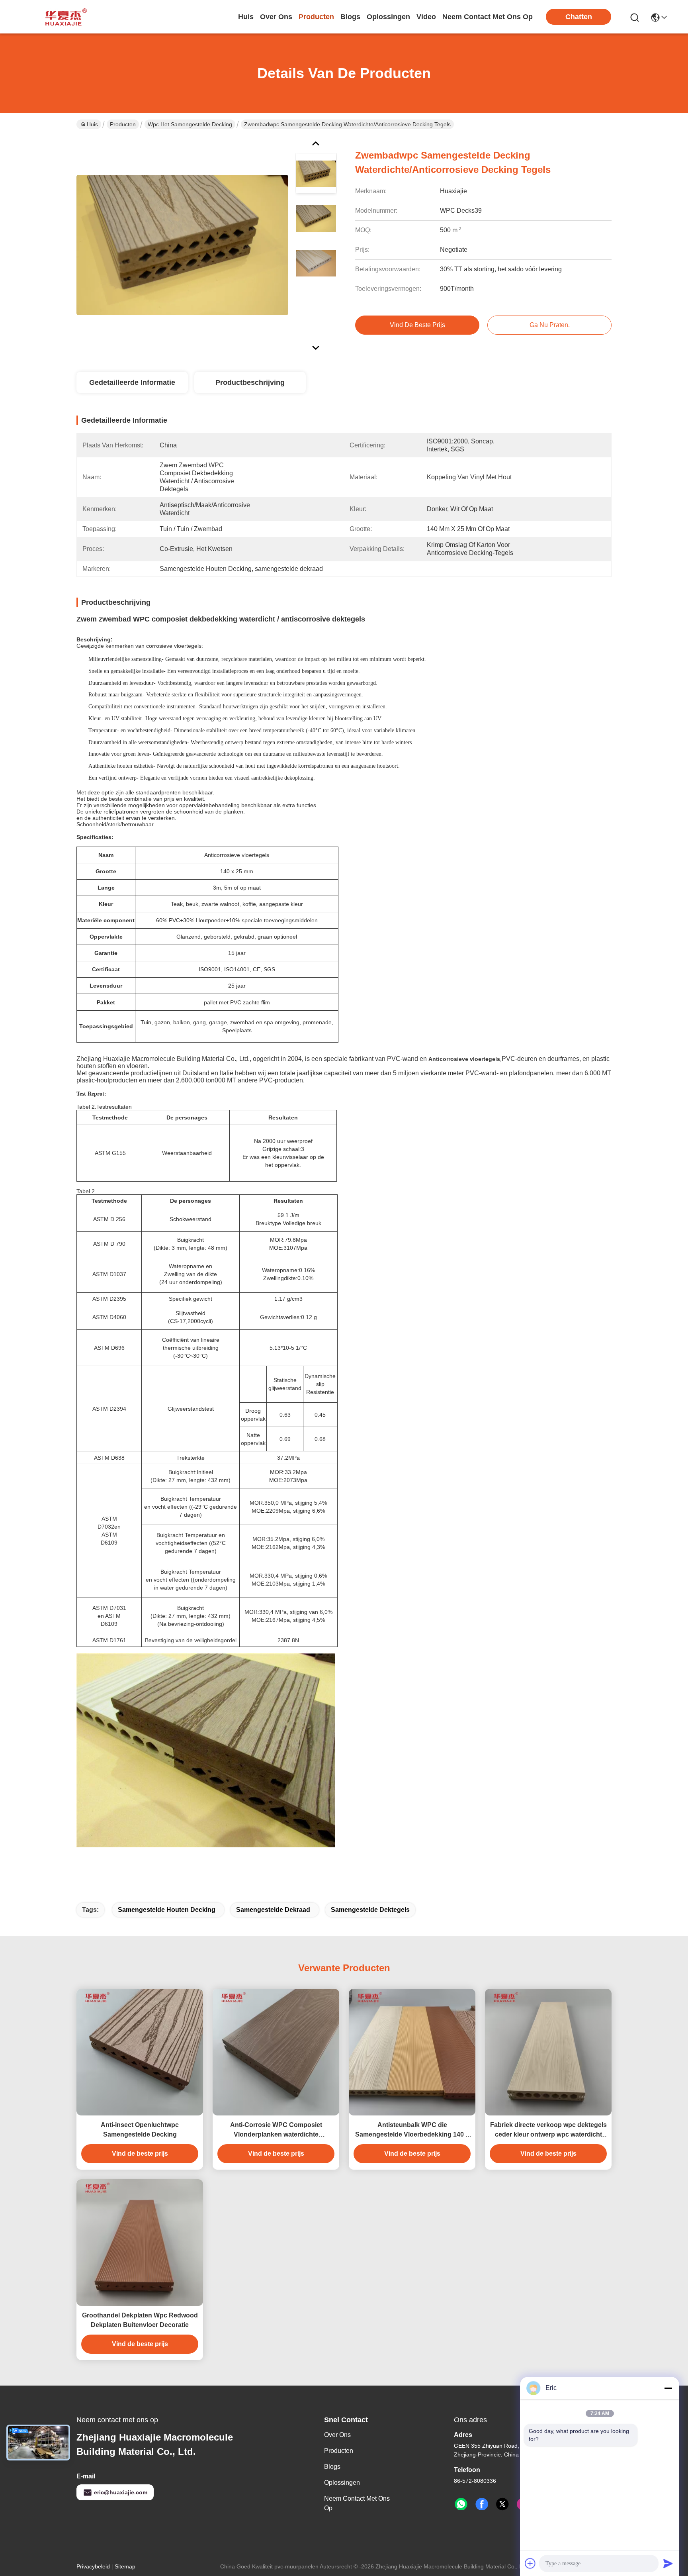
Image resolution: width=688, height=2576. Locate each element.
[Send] (668, 2563)
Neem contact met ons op (357, 2503)
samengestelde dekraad (273, 1910)
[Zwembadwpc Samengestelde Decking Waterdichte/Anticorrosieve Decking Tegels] (182, 245)
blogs (350, 17)
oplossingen (388, 17)
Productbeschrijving (250, 382)
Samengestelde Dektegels (370, 1910)
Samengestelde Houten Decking (167, 1910)
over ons (276, 17)
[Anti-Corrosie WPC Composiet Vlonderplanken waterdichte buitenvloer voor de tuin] (276, 2052)
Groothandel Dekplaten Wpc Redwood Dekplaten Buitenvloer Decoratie (140, 2320)
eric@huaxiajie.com (121, 2492)
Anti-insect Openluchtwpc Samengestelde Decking (140, 2130)
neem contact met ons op (488, 17)
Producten (123, 124)
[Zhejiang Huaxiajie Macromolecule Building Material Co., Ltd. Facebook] (482, 2504)
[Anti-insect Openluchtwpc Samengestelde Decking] (140, 2052)
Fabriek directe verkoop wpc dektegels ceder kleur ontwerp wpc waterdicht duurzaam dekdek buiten (548, 2130)
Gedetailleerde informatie (132, 382)
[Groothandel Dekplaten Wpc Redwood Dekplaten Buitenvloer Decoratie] (140, 2243)
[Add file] (530, 2563)
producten (316, 17)
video (426, 17)
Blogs (332, 2467)
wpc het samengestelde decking (190, 124)
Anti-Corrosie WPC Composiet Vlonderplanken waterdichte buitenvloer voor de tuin (276, 2130)
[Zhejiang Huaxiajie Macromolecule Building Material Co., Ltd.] (64, 17)
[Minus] (668, 2388)
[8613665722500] (461, 2504)
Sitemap (125, 2566)
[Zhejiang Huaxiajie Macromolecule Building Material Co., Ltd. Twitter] (502, 2504)
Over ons (337, 2435)
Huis (246, 17)
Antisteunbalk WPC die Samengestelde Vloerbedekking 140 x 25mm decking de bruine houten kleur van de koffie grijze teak (412, 2130)
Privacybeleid (93, 2566)
